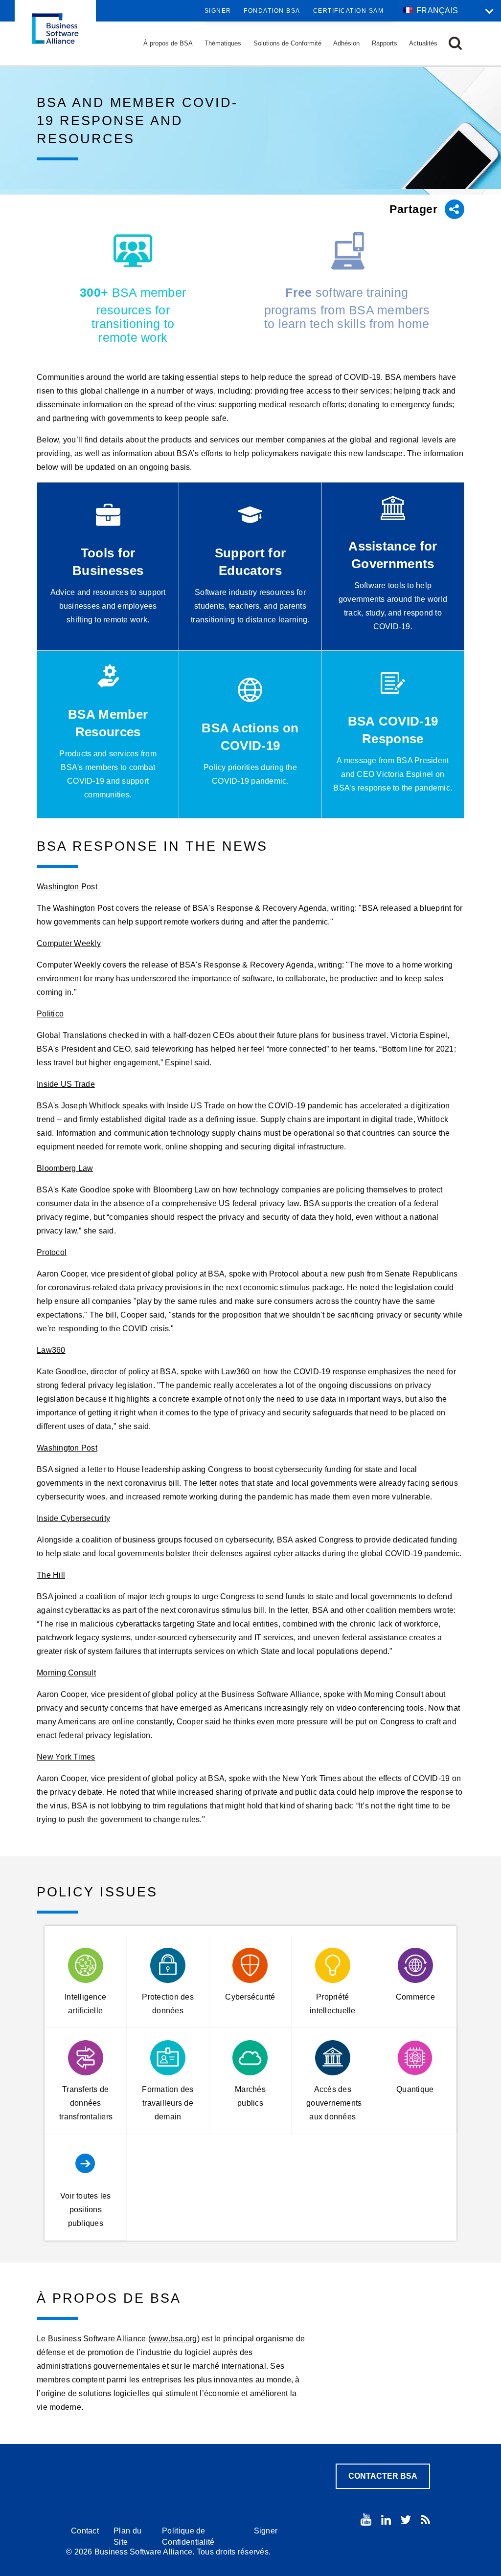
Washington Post (67, 887)
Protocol (52, 1252)
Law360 (51, 1350)
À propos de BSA (168, 43)
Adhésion (346, 43)
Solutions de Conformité (287, 43)
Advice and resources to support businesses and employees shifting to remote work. (108, 606)
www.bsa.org (174, 2339)
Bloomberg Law (65, 1168)
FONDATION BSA (272, 11)
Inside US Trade (66, 1084)
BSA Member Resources (108, 723)
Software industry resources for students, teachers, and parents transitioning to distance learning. (250, 606)
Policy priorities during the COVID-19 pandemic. (250, 774)
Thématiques (223, 43)
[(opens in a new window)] (366, 2520)
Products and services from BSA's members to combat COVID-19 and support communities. (108, 774)
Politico (50, 1014)
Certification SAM (349, 11)
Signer (218, 11)
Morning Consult (66, 1673)
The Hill (51, 1575)
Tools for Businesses (108, 562)
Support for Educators (250, 562)
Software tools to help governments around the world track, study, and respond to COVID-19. (393, 606)
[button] (455, 43)
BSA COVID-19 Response (393, 730)
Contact (85, 2531)
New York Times (66, 1757)
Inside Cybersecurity (73, 1518)
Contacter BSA (383, 2476)
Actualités (423, 43)
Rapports (385, 43)
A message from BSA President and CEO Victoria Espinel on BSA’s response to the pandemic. (393, 774)
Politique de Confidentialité (188, 2536)
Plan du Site (127, 2536)
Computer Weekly (69, 943)
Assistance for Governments (393, 555)
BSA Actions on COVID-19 (250, 737)
